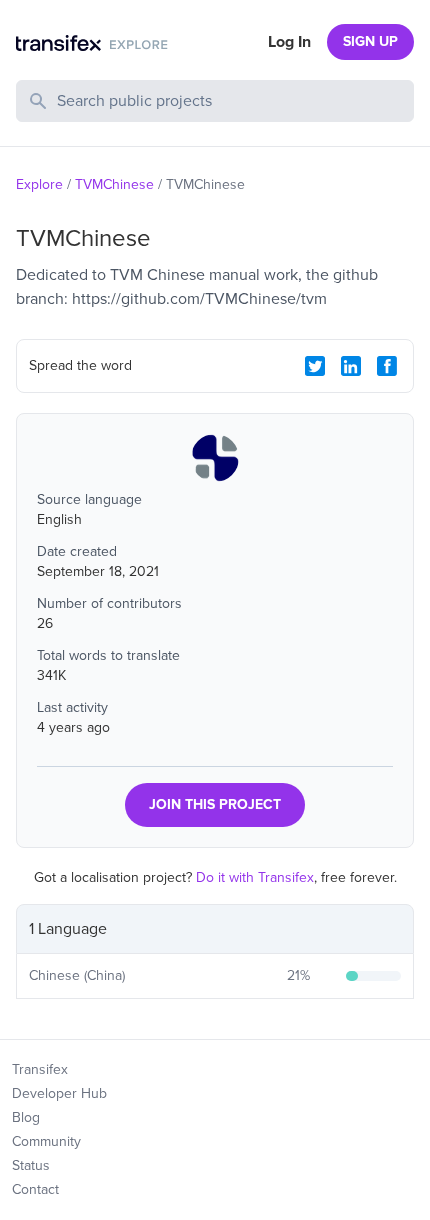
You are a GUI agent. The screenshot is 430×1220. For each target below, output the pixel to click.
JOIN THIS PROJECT (215, 804)
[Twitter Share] (315, 366)
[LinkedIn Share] (351, 366)
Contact (35, 1189)
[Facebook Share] (387, 366)
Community (46, 1141)
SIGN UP (370, 41)
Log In (289, 42)
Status (31, 1165)
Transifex (40, 1069)
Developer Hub (59, 1093)
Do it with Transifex (255, 877)
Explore (39, 184)
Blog (26, 1117)
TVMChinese (114, 184)
